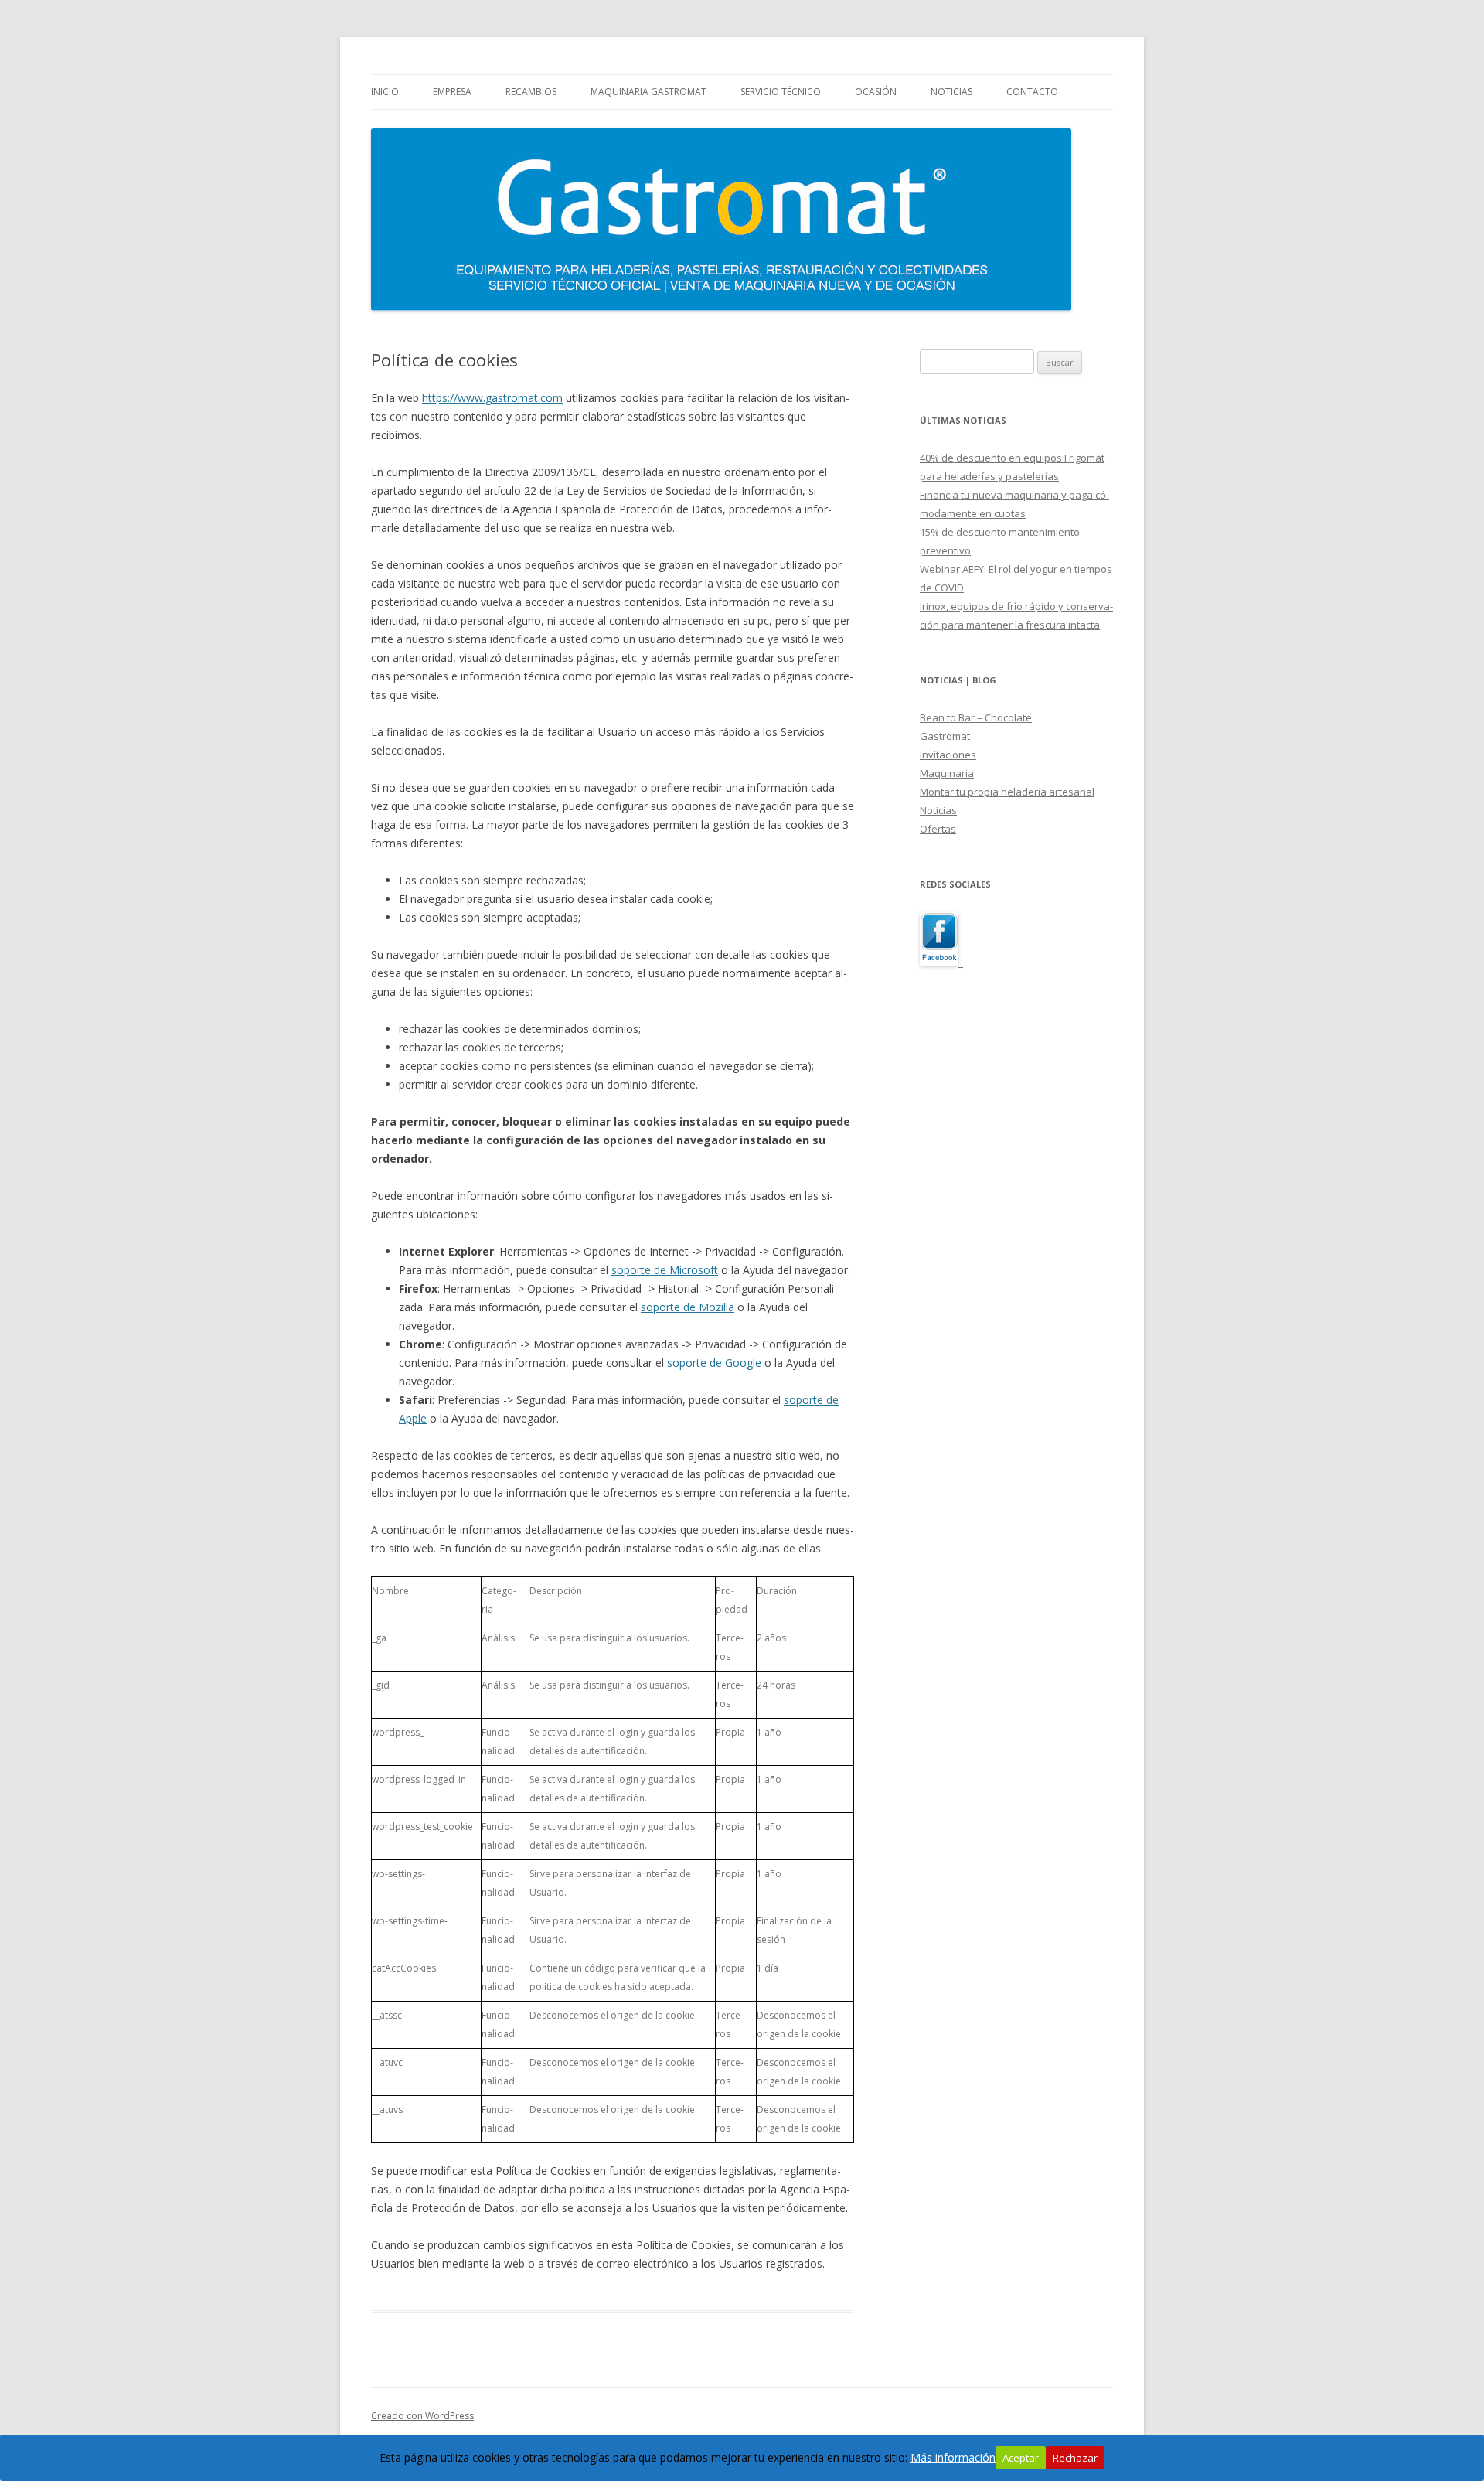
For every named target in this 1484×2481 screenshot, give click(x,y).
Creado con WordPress (422, 2416)
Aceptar (1021, 2458)
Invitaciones (948, 755)
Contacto (1032, 92)
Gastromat (945, 736)
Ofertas (938, 829)
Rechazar (1075, 2458)
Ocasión (876, 92)
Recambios (531, 92)
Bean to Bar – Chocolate (976, 717)
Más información (953, 2457)
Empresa (452, 92)
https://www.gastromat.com (492, 398)
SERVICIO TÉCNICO (781, 92)
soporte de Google (714, 1363)
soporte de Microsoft (665, 1270)
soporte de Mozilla (688, 1307)
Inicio (385, 92)
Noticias (951, 92)
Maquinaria (947, 773)
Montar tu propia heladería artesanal (1007, 792)
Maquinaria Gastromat (648, 92)
